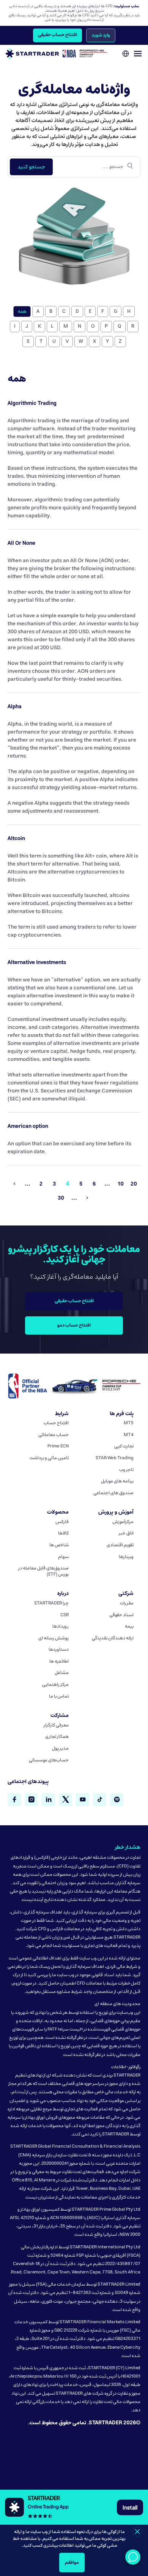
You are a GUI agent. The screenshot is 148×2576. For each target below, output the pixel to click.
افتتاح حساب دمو (74, 1325)
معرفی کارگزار (56, 1725)
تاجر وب (126, 1470)
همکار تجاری (57, 1737)
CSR (65, 1615)
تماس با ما (59, 1696)
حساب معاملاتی (54, 1435)
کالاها (63, 1533)
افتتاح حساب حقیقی (57, 35)
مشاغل (62, 1673)
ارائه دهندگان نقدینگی (113, 1638)
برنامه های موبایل (117, 1481)
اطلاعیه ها (59, 1661)
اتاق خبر (126, 1533)
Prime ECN (58, 1446)
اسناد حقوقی (121, 1615)
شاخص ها (59, 1545)
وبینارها (126, 1557)
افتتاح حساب (56, 1423)
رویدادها (61, 1626)
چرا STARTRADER (51, 1603)
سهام (63, 1557)
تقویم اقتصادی (120, 1545)
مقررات (127, 1603)
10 (121, 1184)
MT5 (129, 1423)
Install (130, 2507)
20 (134, 1184)
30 (61, 1198)
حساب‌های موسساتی (49, 1760)
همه (22, 311)
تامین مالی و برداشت (49, 1458)
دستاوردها (59, 1650)
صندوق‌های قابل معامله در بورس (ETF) (43, 1571)
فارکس (62, 1522)
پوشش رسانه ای (54, 1638)
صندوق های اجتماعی (113, 1493)
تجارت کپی (124, 1446)
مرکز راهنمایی (55, 1685)
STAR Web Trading (115, 1458)
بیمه (129, 1626)
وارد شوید (101, 35)
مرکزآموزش (123, 1522)
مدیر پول (60, 1749)
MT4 (129, 1435)
